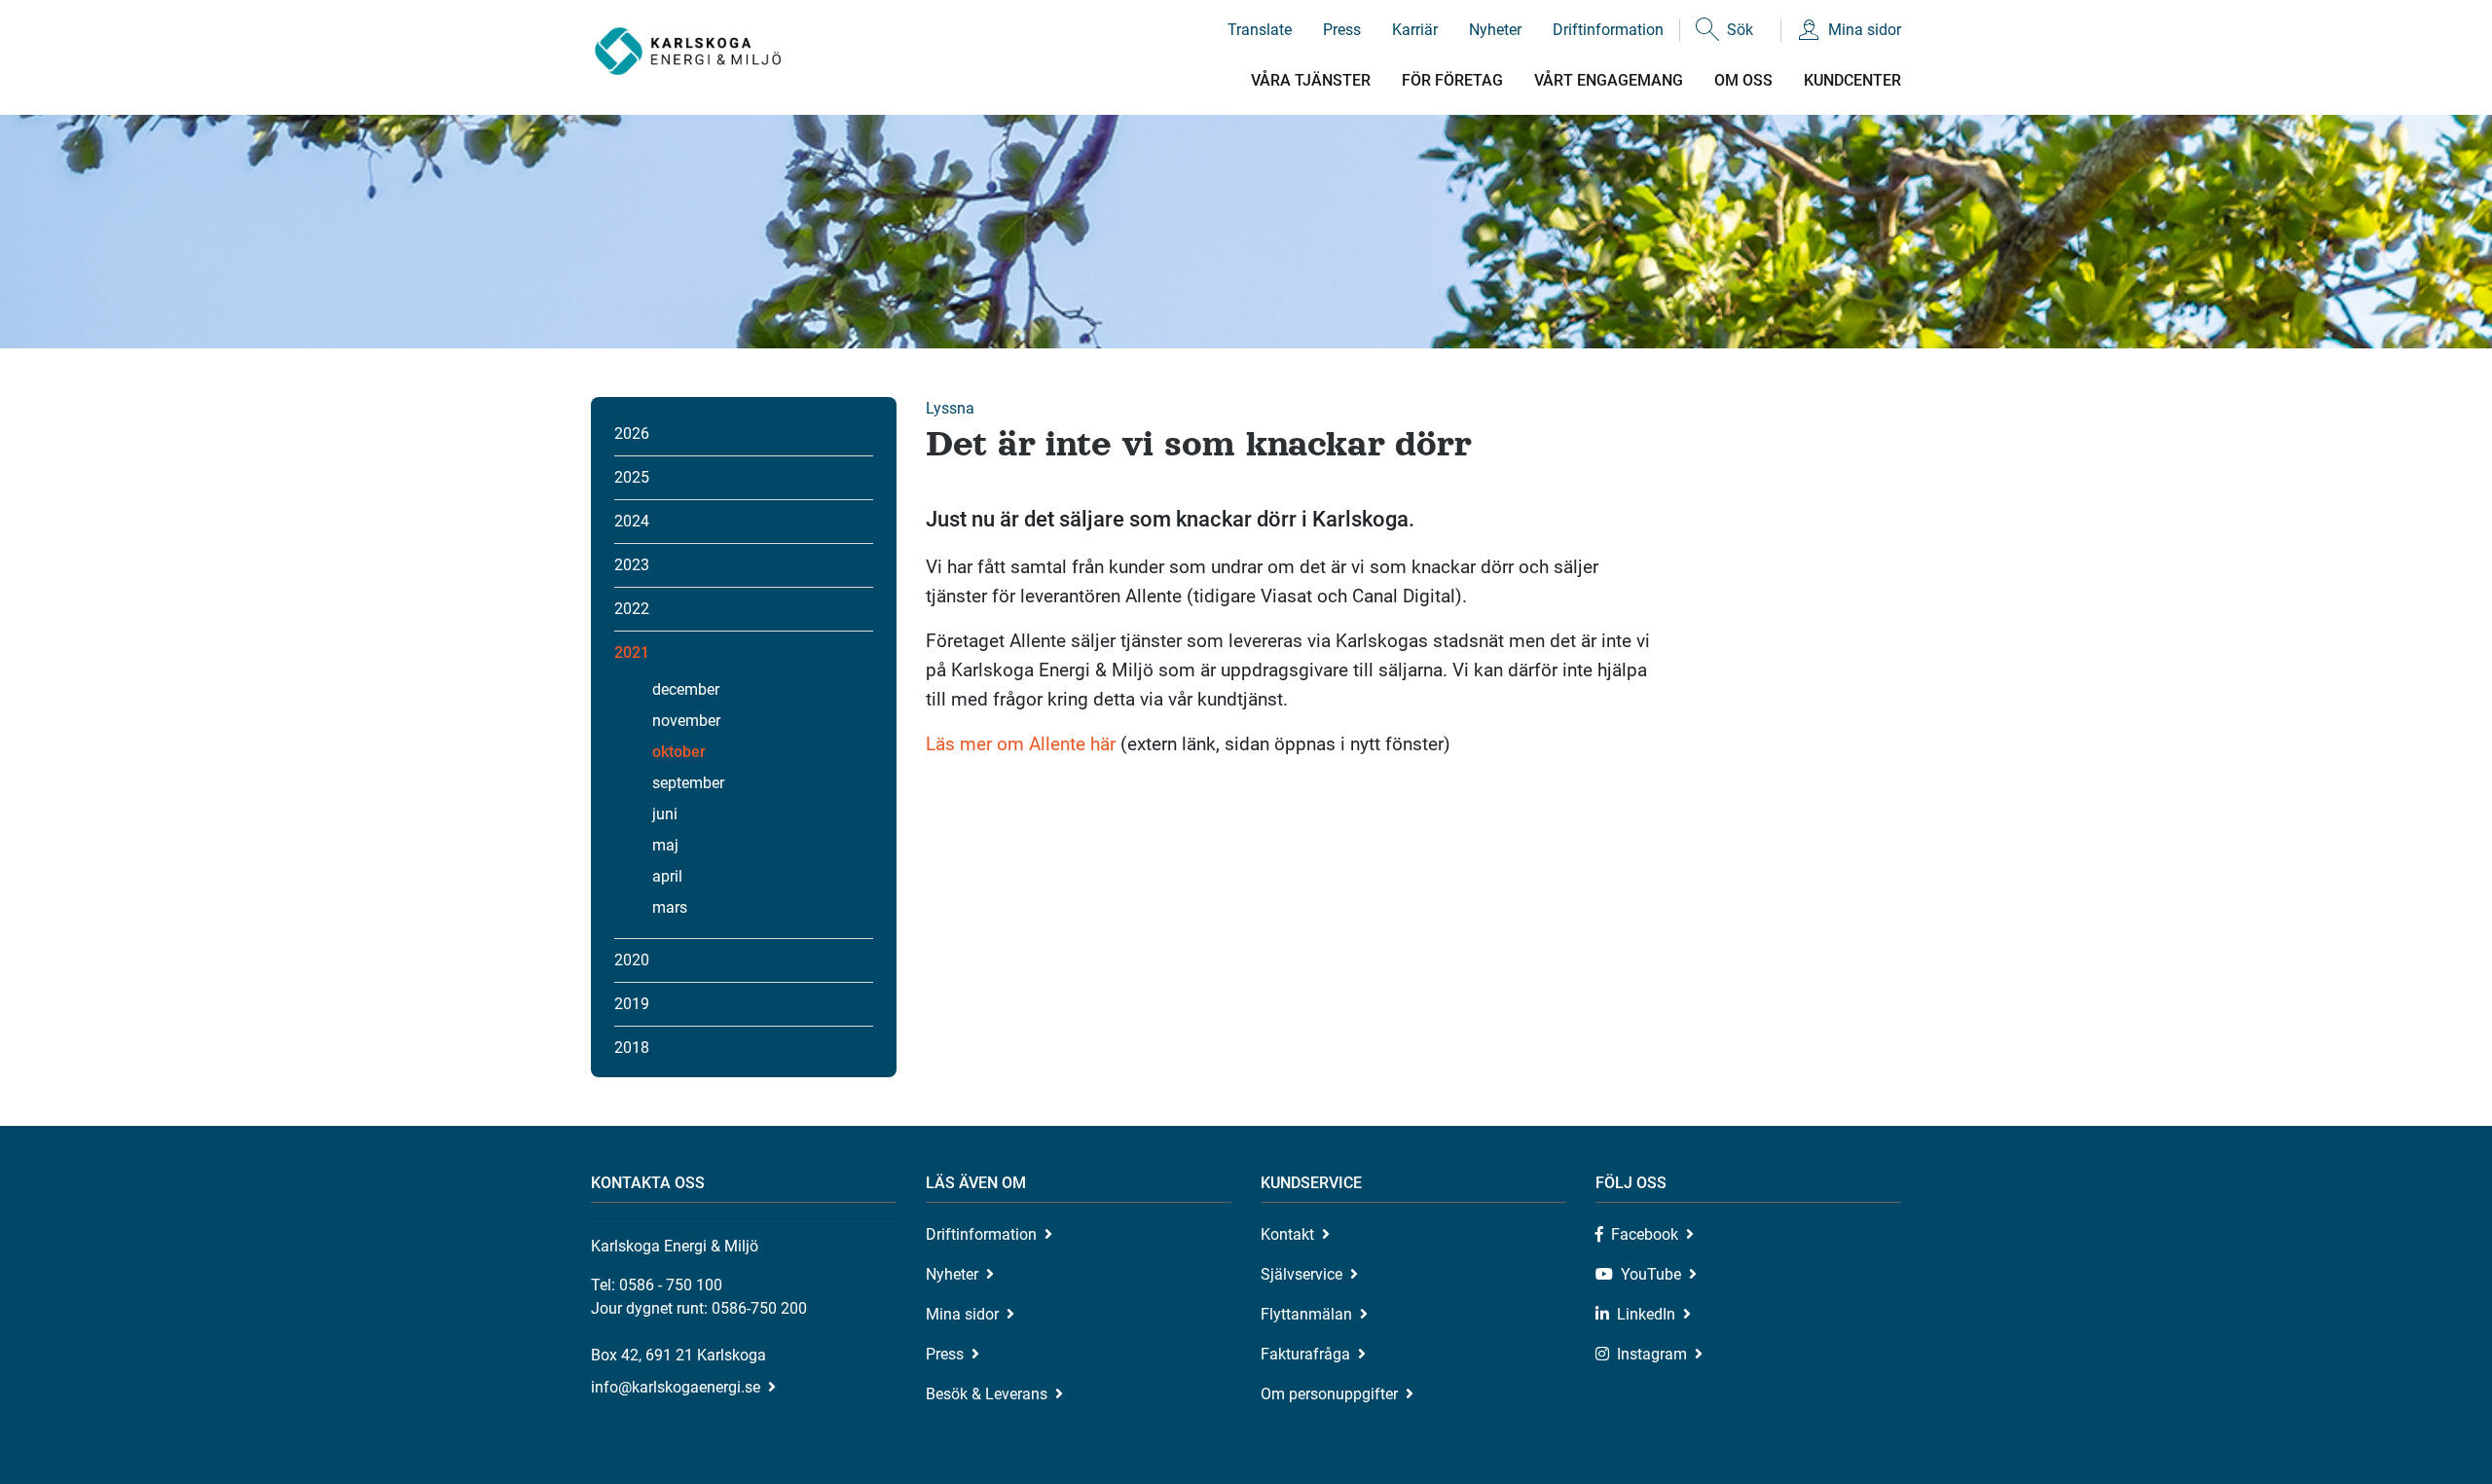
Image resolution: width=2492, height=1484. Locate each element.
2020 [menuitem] (632, 960)
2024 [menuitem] (632, 521)
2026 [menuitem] (632, 434)
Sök (1740, 30)
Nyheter (1495, 30)
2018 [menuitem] (632, 1048)
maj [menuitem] (665, 845)
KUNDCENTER (1852, 80)
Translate (1260, 30)
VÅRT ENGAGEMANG (1609, 80)
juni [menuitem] (665, 814)
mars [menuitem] (670, 907)
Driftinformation (1608, 30)
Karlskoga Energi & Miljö (688, 51)
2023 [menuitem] (632, 565)
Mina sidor (1865, 30)
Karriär (1415, 30)
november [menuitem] (686, 721)
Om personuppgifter (1329, 1394)
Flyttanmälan (1306, 1314)
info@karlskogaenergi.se (676, 1387)
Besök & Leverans (987, 1394)
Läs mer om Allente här (1021, 744)
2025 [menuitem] (632, 477)
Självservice (1301, 1274)
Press (1342, 30)
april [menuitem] (667, 876)
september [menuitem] (688, 783)
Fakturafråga (1305, 1354)
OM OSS (1743, 80)
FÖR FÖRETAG (1452, 80)
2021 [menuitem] (632, 652)
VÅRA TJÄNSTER (1311, 80)
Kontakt (1287, 1234)
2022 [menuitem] (632, 609)
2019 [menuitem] (632, 1004)
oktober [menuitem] (679, 752)
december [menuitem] (686, 689)
